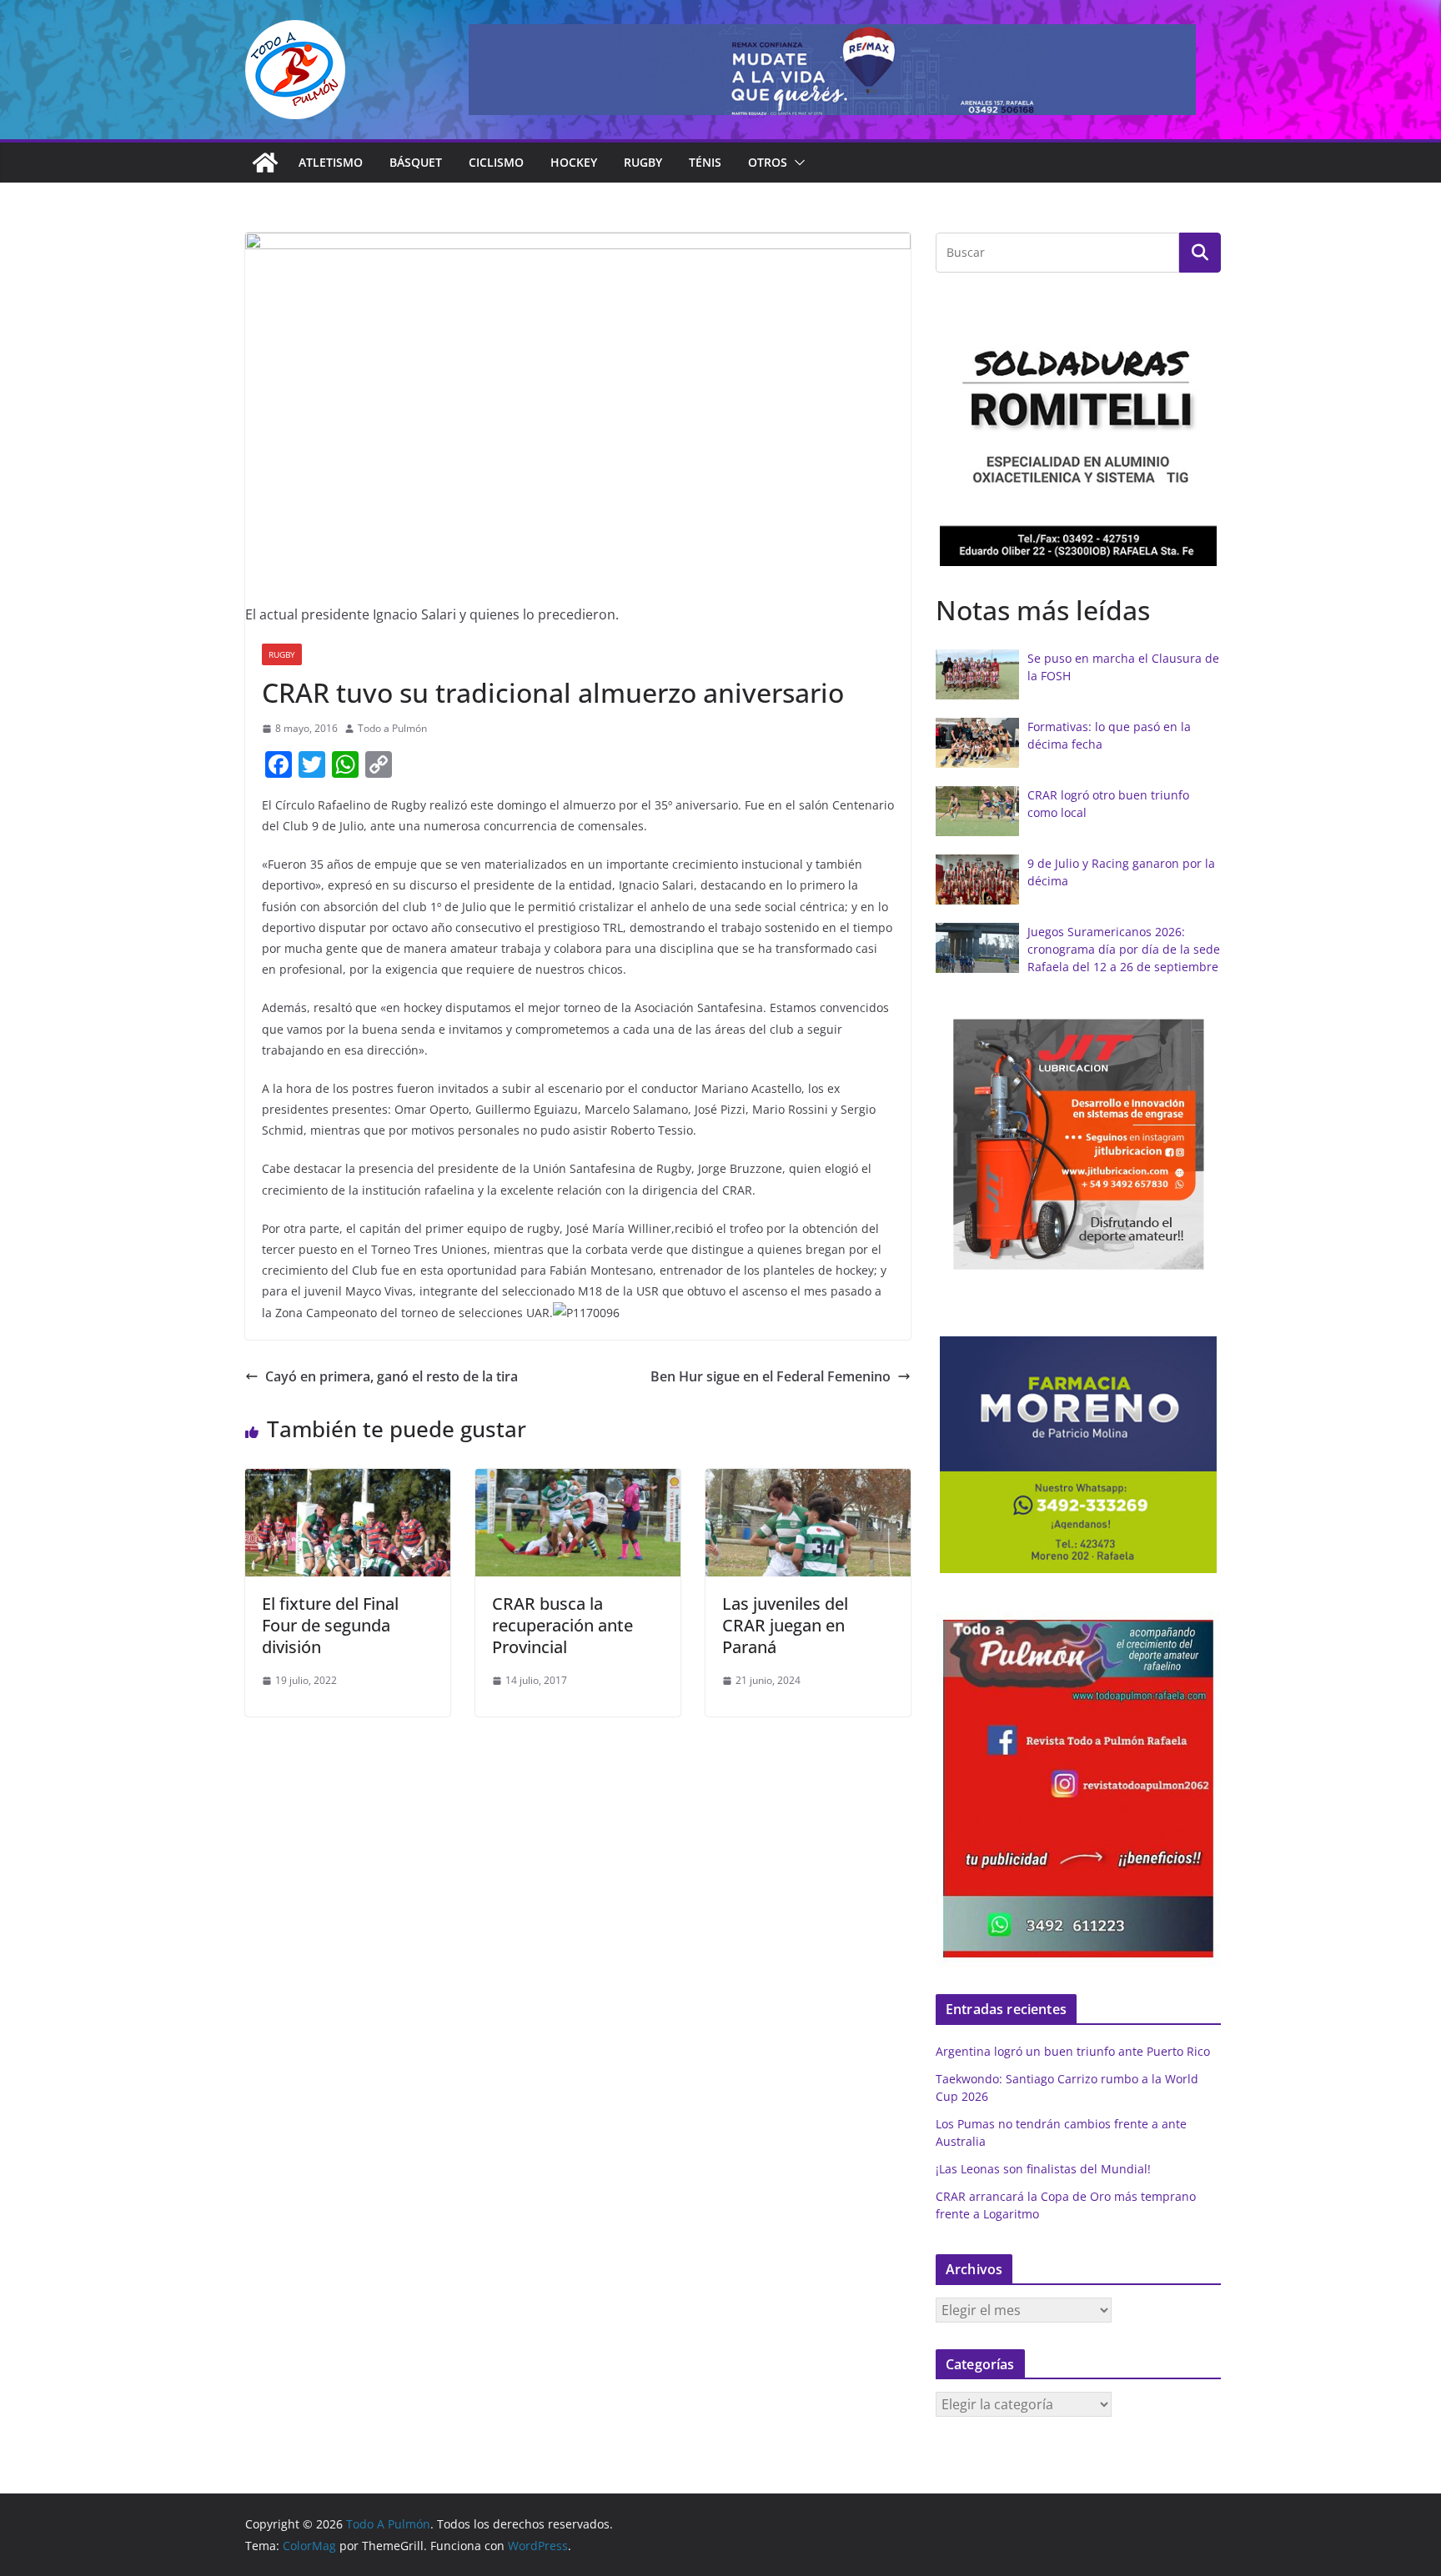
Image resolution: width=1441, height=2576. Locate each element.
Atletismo (331, 162)
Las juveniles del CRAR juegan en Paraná (785, 1625)
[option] (1078, 437)
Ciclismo (496, 162)
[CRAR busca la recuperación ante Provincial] (578, 1481)
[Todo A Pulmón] (265, 163)
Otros (768, 162)
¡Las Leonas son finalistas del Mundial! (1043, 2169)
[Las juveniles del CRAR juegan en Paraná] (808, 1481)
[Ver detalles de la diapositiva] (832, 70)
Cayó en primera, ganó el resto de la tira (392, 1376)
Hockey (574, 162)
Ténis (705, 162)
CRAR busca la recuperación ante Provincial (562, 1625)
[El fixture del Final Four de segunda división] (348, 1481)
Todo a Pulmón (392, 728)
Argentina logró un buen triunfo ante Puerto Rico (1073, 2051)
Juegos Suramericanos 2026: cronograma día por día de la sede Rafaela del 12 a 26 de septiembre (1124, 949)
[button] (796, 163)
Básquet (416, 162)
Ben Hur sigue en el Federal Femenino (771, 1376)
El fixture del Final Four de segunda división (330, 1625)
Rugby (643, 162)
